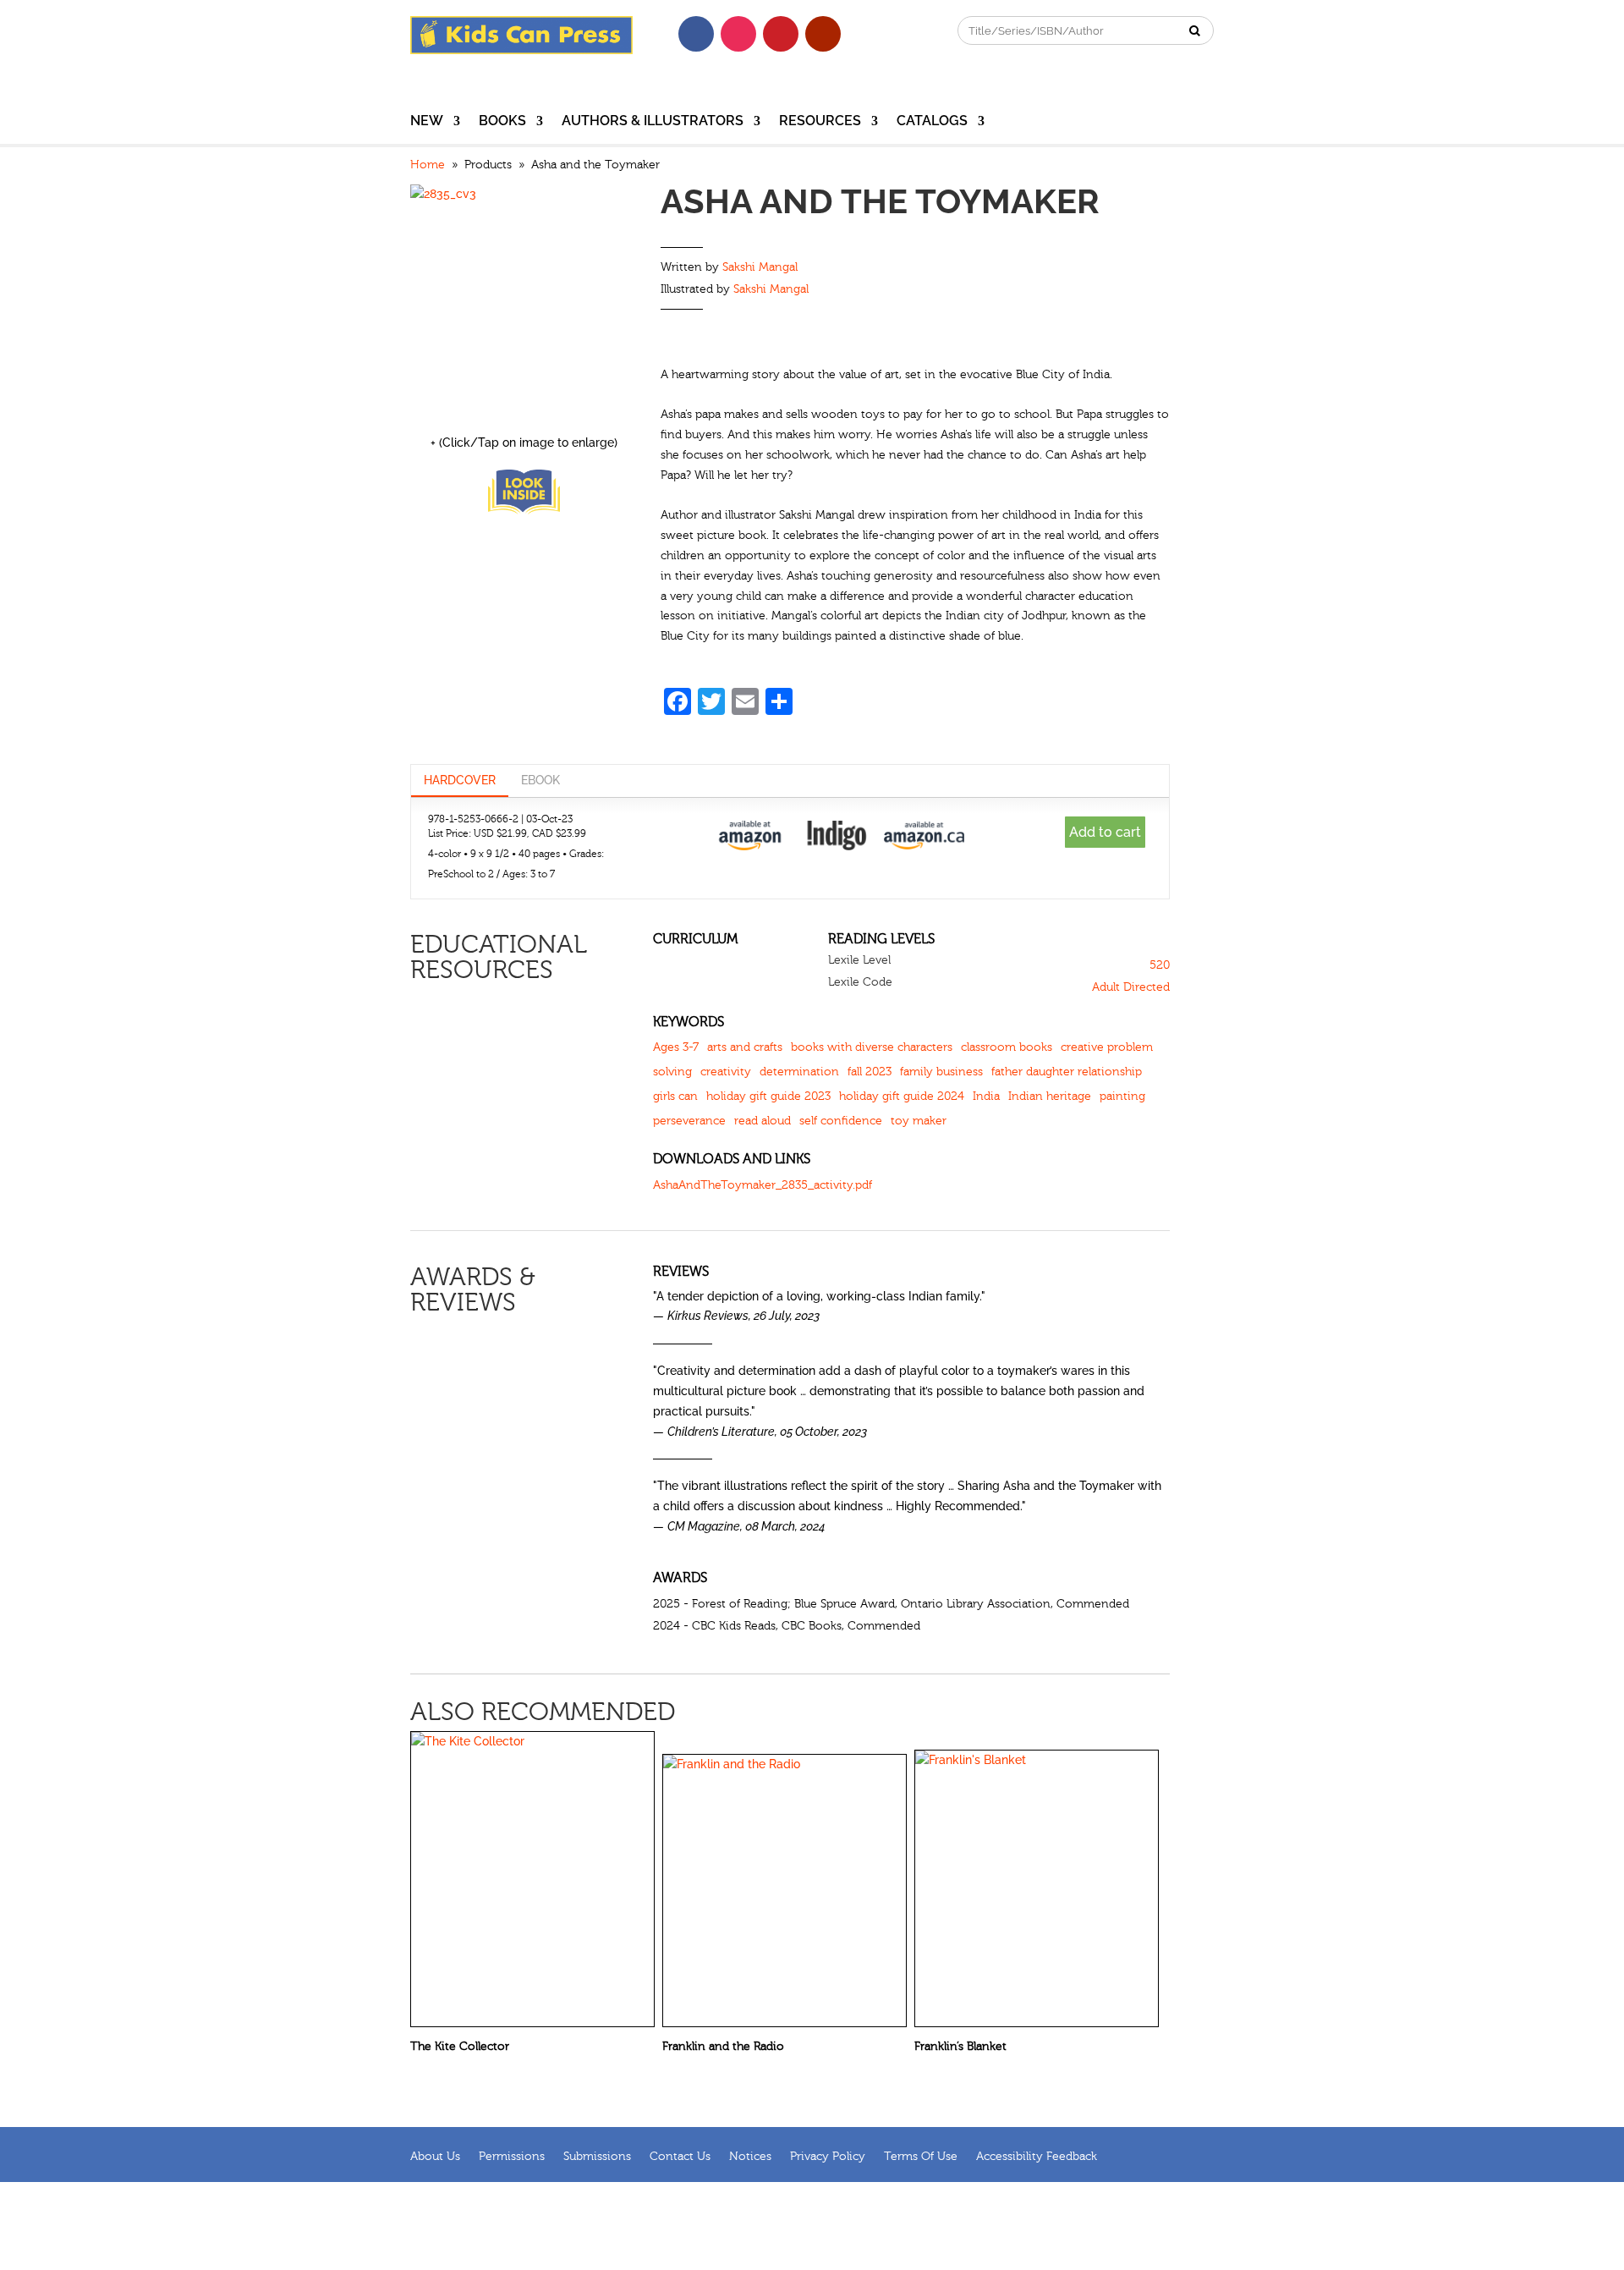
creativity (726, 1072)
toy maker (919, 1121)
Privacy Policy (828, 2156)
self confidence (841, 1121)
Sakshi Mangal (760, 267)
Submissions (597, 2156)
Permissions (512, 2156)
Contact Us (680, 2156)
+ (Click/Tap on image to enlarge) (524, 442)
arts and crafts (745, 1047)
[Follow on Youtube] (823, 34)
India (986, 1097)
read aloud (763, 1121)
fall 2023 (870, 1072)
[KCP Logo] (521, 50)
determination (799, 1072)
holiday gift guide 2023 (768, 1097)
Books (502, 122)
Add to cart (1105, 832)
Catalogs (932, 122)
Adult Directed (1131, 987)
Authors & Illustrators (653, 122)
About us (435, 2156)
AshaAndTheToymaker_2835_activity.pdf (763, 1185)
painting (1122, 1097)
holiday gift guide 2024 (902, 1097)
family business (941, 1072)
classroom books (1007, 1047)
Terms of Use (921, 2156)
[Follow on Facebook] (696, 34)
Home (428, 165)
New (427, 122)
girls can (675, 1097)
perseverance (689, 1121)
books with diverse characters (872, 1047)
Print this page (1157, 168)
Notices (750, 2156)
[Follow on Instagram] (738, 34)
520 (1160, 965)
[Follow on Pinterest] (781, 34)
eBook (540, 780)
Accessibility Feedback (1037, 2156)
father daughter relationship (1067, 1072)
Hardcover (460, 780)
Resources (820, 122)
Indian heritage (1050, 1097)
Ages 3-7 (676, 1047)
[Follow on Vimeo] (865, 34)
